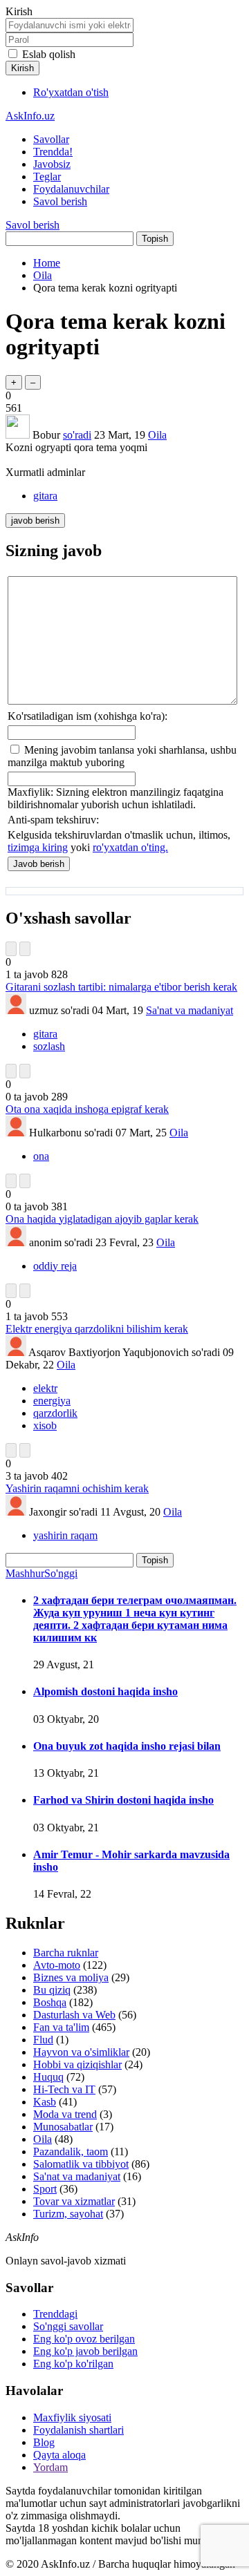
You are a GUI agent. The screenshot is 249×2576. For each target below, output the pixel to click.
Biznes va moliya (71, 1977)
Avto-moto (57, 1965)
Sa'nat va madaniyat (190, 1010)
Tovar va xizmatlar (74, 2201)
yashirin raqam (65, 1535)
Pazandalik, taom (71, 2152)
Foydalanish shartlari (79, 2430)
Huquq (48, 2077)
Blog (44, 2442)
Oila (157, 435)
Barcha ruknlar (66, 1953)
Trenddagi (55, 2314)
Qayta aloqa (59, 2455)
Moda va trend (65, 2114)
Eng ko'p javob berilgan (85, 2351)
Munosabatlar (63, 2127)
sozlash (49, 1046)
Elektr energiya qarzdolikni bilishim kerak (97, 1329)
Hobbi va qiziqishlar (77, 2064)
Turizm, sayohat (68, 2214)
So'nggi (61, 1573)
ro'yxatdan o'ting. (130, 847)
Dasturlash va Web (74, 2015)
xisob (45, 1425)
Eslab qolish (49, 54)
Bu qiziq (52, 1990)
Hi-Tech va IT (64, 2089)
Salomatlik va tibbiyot (81, 2164)
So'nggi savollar (68, 2326)
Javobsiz (52, 164)
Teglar (47, 176)
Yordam (50, 2467)
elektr (45, 1388)
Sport (45, 2189)
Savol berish (60, 201)
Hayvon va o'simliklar (81, 2052)
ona (41, 1156)
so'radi (77, 435)
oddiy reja (55, 1266)
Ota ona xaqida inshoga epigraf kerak (87, 1109)
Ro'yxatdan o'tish (71, 92)
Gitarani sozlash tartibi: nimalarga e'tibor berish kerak (121, 987)
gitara (45, 496)
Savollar (51, 139)
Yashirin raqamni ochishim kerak (77, 1488)
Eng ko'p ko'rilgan (73, 2364)
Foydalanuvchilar (71, 189)
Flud (43, 2040)
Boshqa (50, 2002)
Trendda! (53, 152)
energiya (52, 1401)
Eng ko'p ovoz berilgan (84, 2339)
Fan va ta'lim (61, 2027)
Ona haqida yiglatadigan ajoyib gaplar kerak (102, 1219)
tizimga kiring (38, 847)
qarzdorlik (55, 1413)
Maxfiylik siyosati (72, 2417)
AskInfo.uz (30, 116)
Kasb (45, 2102)
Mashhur (25, 1573)
